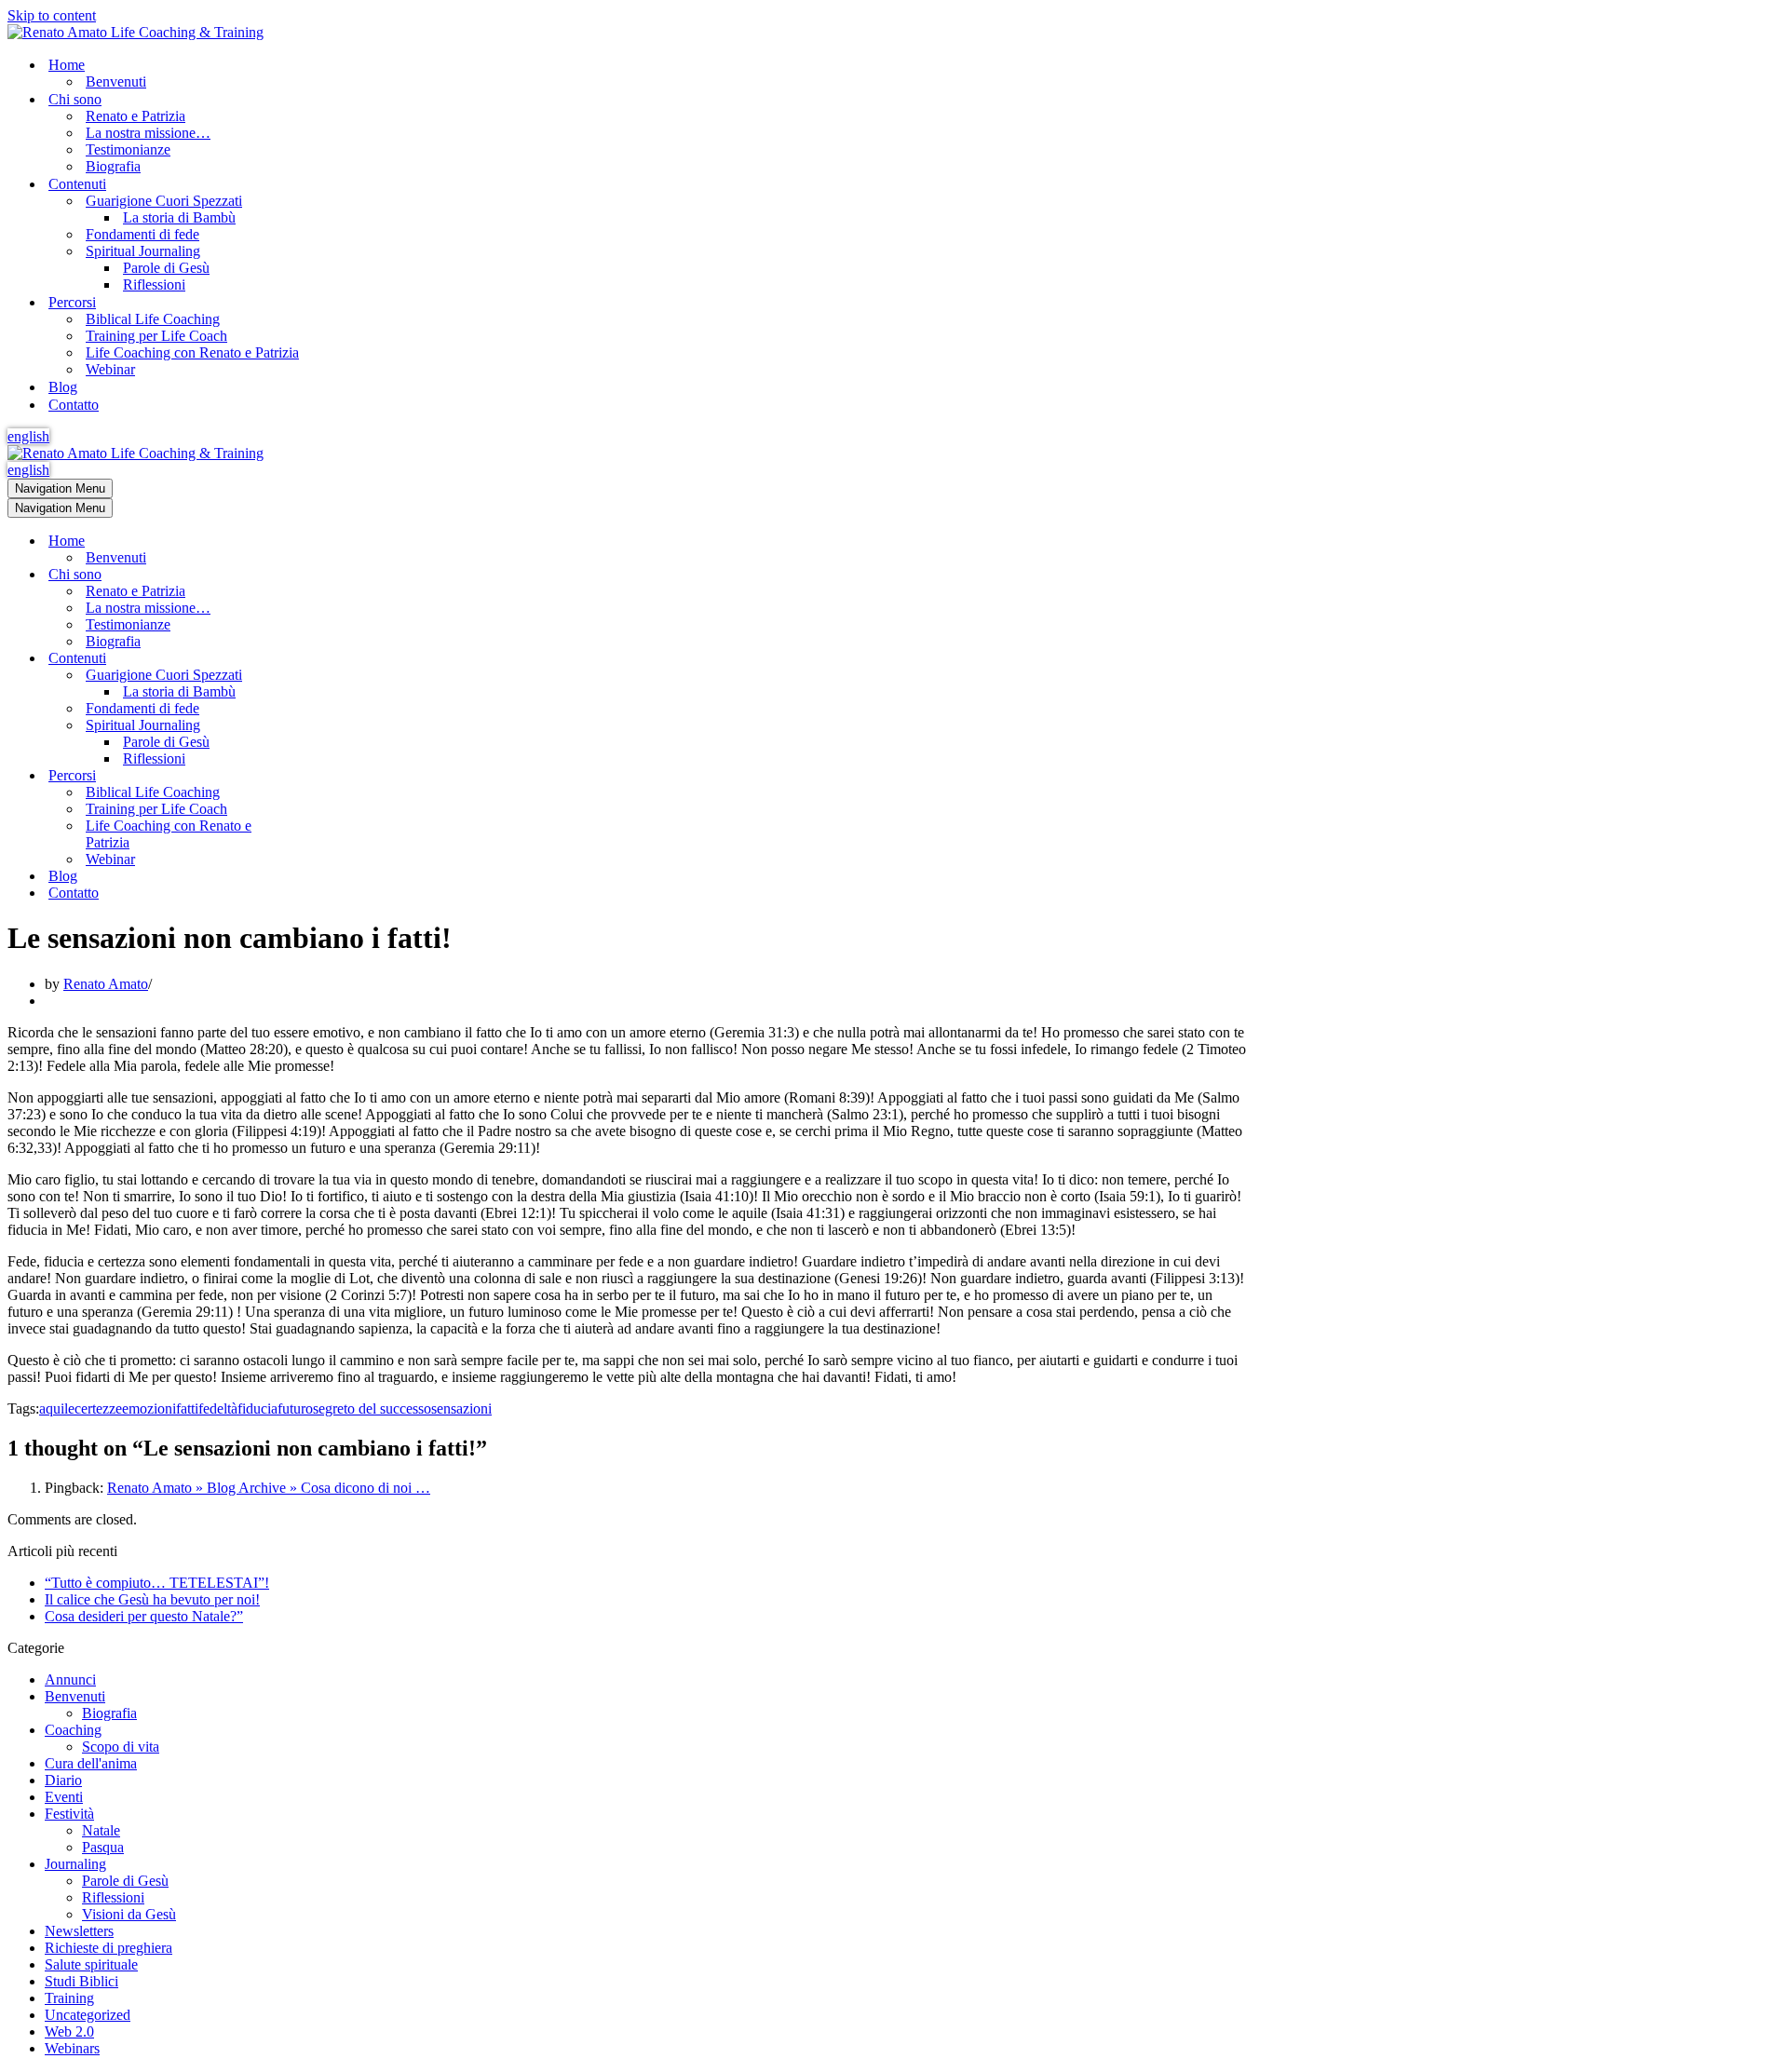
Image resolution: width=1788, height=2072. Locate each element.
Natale (101, 1830)
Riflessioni (154, 284)
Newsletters (79, 1931)
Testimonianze (128, 149)
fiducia (257, 1408)
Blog (63, 387)
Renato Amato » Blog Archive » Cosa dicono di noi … (269, 1488)
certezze (98, 1408)
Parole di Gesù (166, 268)
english (28, 436)
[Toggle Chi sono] (333, 575)
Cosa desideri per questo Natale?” (144, 1616)
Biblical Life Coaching (153, 319)
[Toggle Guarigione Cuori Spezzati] (333, 676)
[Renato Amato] (135, 32)
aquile (57, 1408)
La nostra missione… (148, 133)
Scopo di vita (121, 1747)
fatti (187, 1408)
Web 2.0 (69, 2031)
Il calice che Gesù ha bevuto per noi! (152, 1599)
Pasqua (103, 1847)
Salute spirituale (91, 1964)
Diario (63, 1780)
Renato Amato (106, 984)
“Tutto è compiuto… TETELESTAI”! (157, 1583)
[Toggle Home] (333, 542)
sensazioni (461, 1408)
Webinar (110, 369)
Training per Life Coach (156, 336)
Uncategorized (88, 2015)
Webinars (72, 2048)
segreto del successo (372, 1408)
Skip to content (52, 15)
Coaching (73, 1730)
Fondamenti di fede (142, 234)
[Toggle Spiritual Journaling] (333, 726)
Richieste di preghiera (108, 1948)
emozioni (149, 1408)
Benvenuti (116, 81)
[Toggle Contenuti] (333, 659)
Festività (69, 1814)
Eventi (64, 1797)
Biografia (113, 166)
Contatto (74, 405)
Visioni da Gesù (129, 1914)
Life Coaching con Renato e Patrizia (192, 352)
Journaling (75, 1864)
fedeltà (218, 1408)
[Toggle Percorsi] (333, 776)
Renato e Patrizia (135, 116)
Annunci (70, 1679)
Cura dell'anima (91, 1763)
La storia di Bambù (179, 217)
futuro (295, 1408)
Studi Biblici (81, 1981)
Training (69, 1998)
